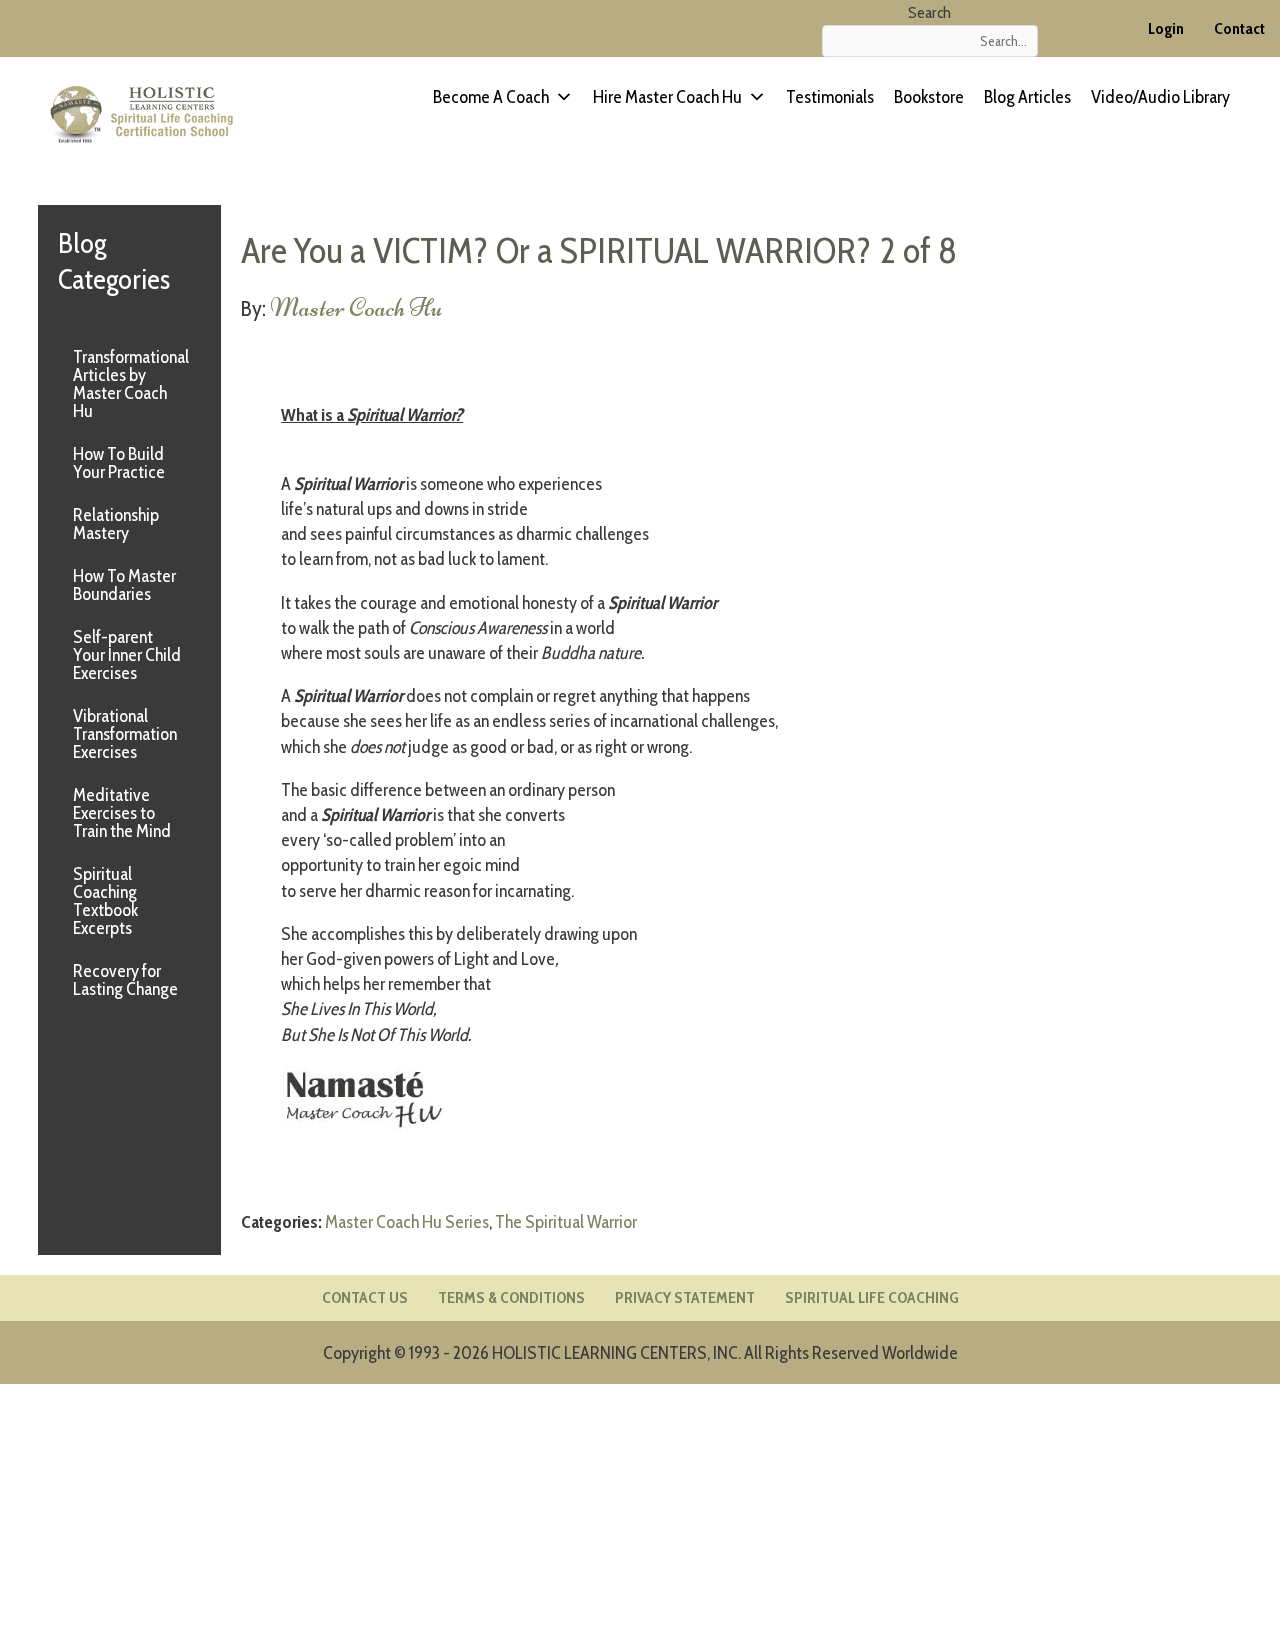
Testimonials (830, 97)
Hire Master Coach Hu (667, 97)
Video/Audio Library (1160, 97)
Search (929, 12)
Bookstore (929, 97)
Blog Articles (1027, 97)
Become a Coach (491, 97)
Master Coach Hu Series (407, 1222)
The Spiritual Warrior (566, 1222)
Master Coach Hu (356, 307)
